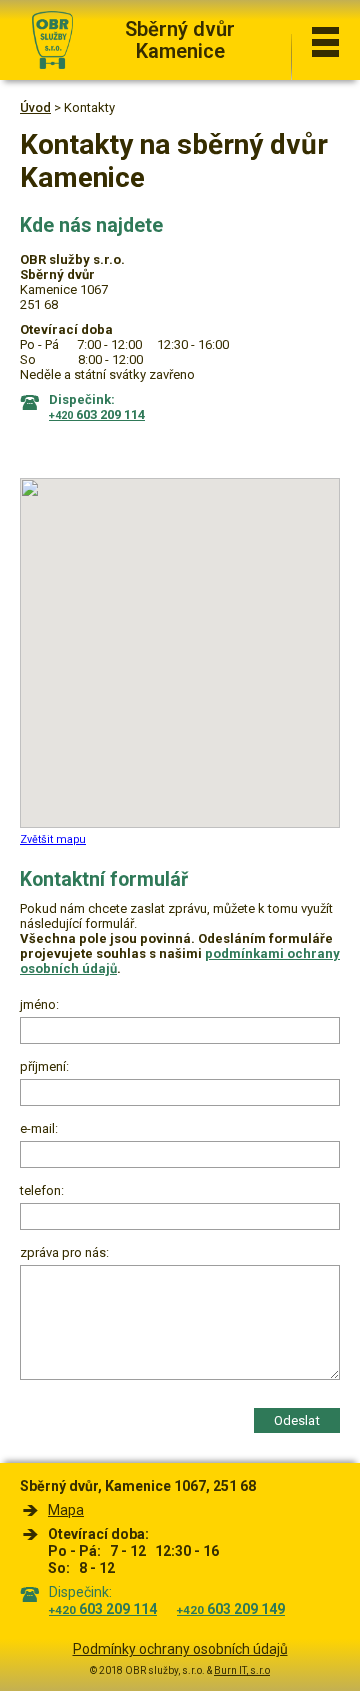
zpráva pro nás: (64, 1252)
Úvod (35, 107)
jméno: (39, 1004)
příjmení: (44, 1066)
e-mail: (39, 1128)
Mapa (66, 1510)
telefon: (42, 1190)
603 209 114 (103, 1609)
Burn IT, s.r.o (242, 1670)
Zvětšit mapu (53, 839)
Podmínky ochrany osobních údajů (180, 1649)
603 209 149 (231, 1609)
